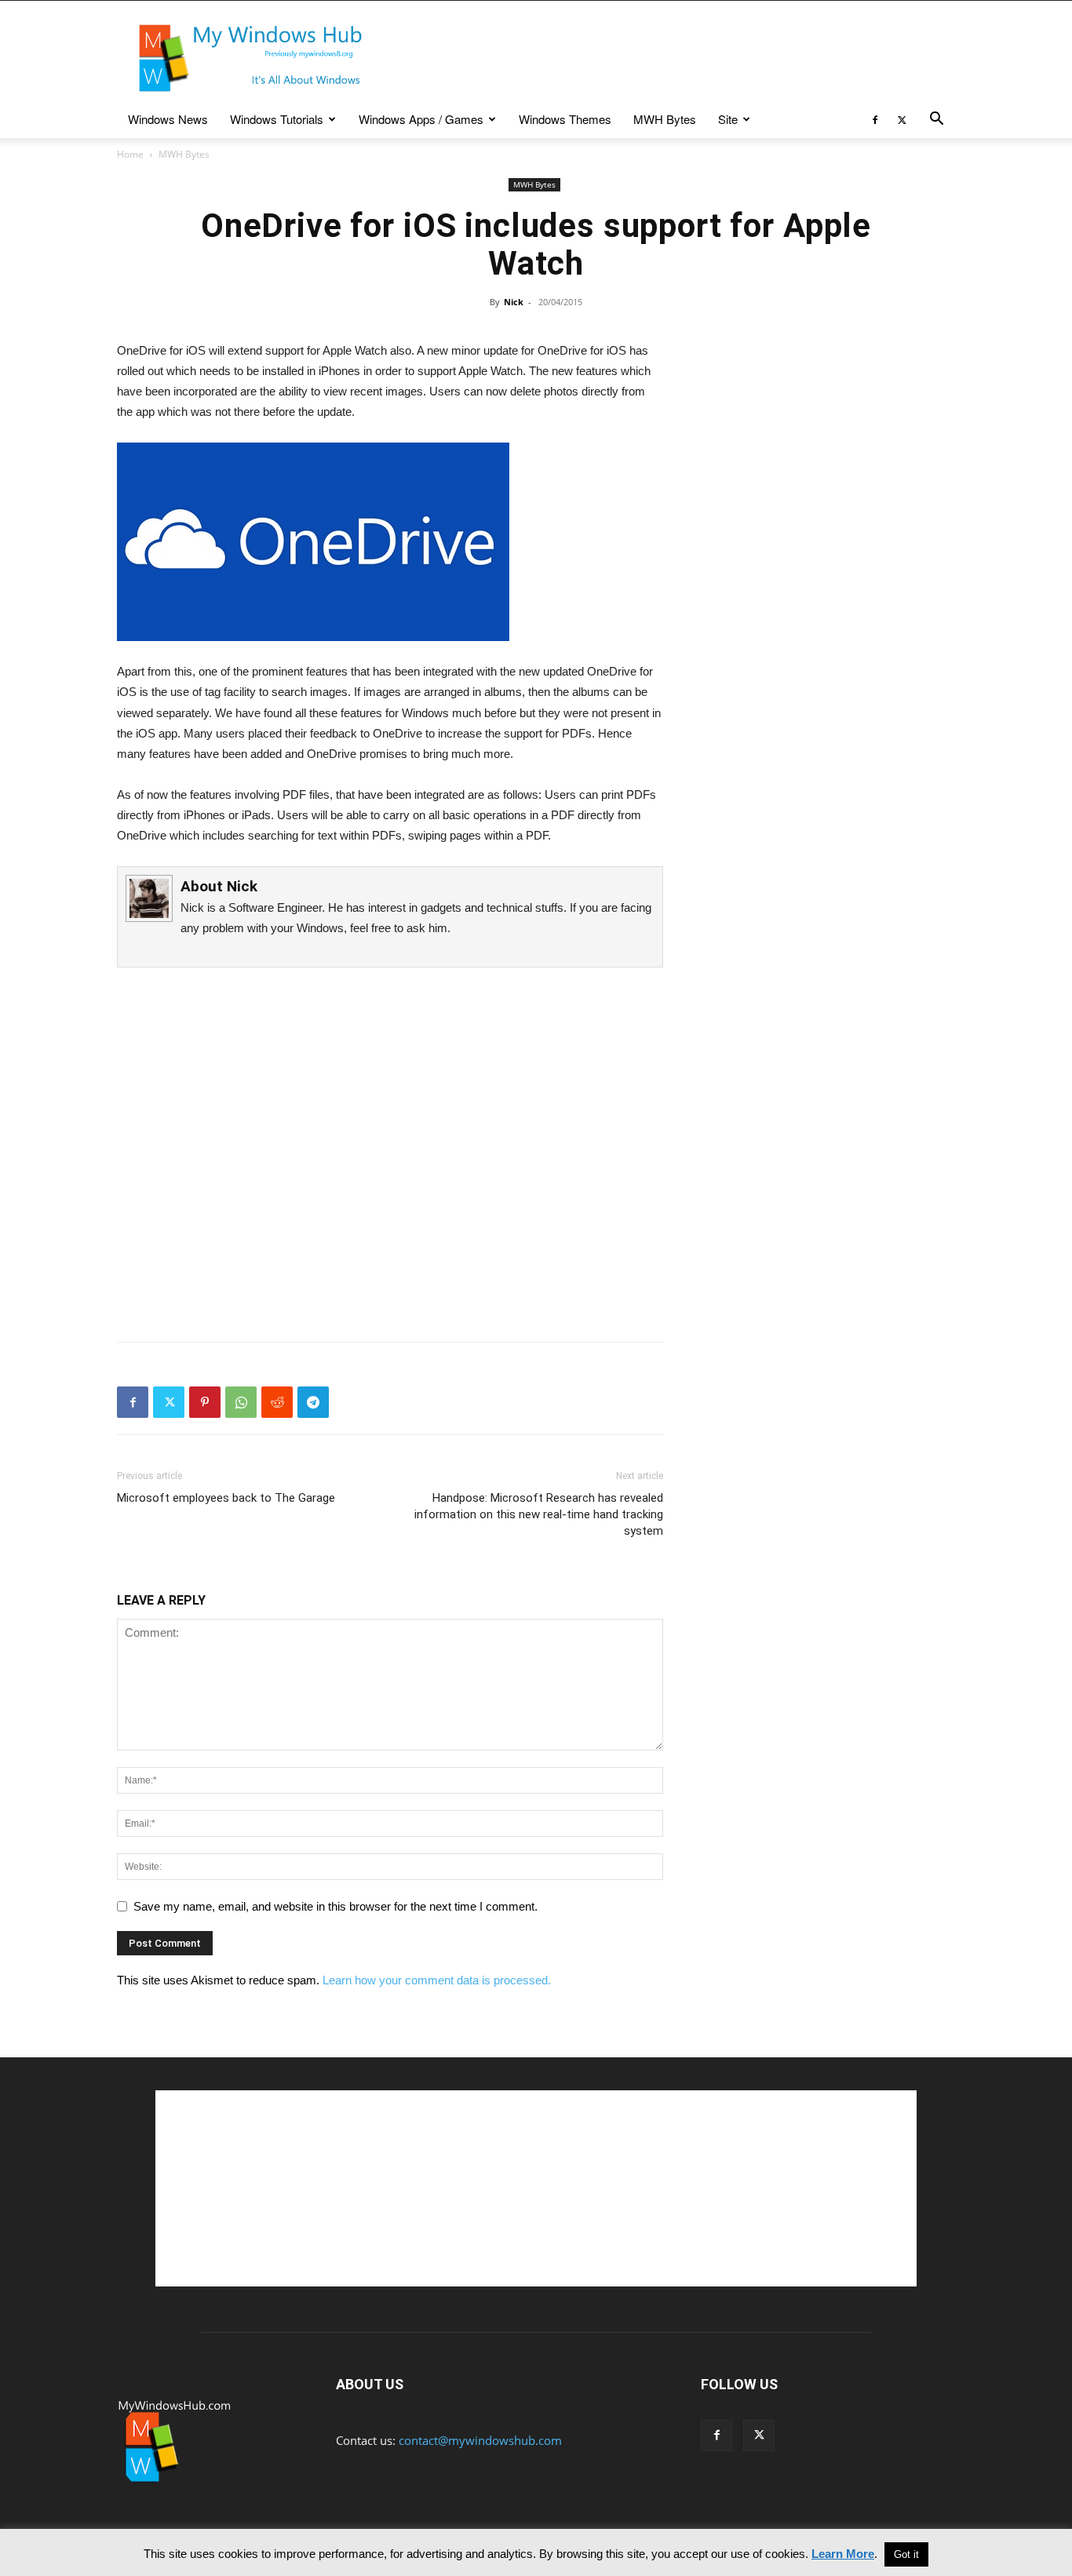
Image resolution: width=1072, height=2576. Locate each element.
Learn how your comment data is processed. (437, 1980)
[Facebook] (875, 119)
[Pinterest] (205, 1402)
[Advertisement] (669, 58)
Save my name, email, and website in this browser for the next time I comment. (335, 1906)
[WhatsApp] (241, 1402)
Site (728, 119)
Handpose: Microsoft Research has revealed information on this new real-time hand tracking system (539, 1514)
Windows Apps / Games (421, 119)
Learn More (843, 2554)
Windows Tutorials (277, 119)
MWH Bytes (665, 119)
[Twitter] (902, 119)
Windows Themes (565, 119)
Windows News (168, 119)
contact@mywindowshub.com (480, 2440)
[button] (936, 120)
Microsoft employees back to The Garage (226, 1498)
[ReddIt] (277, 1402)
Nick (514, 302)
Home (130, 154)
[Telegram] (313, 1402)
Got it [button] (906, 2554)
